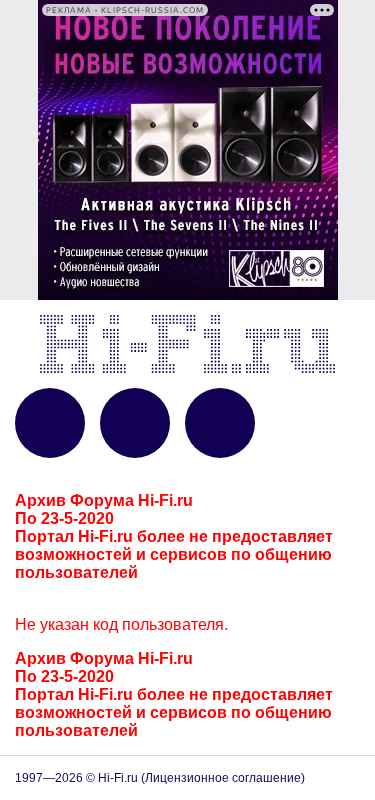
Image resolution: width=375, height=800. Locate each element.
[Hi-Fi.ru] (187, 344)
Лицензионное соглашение (223, 778)
